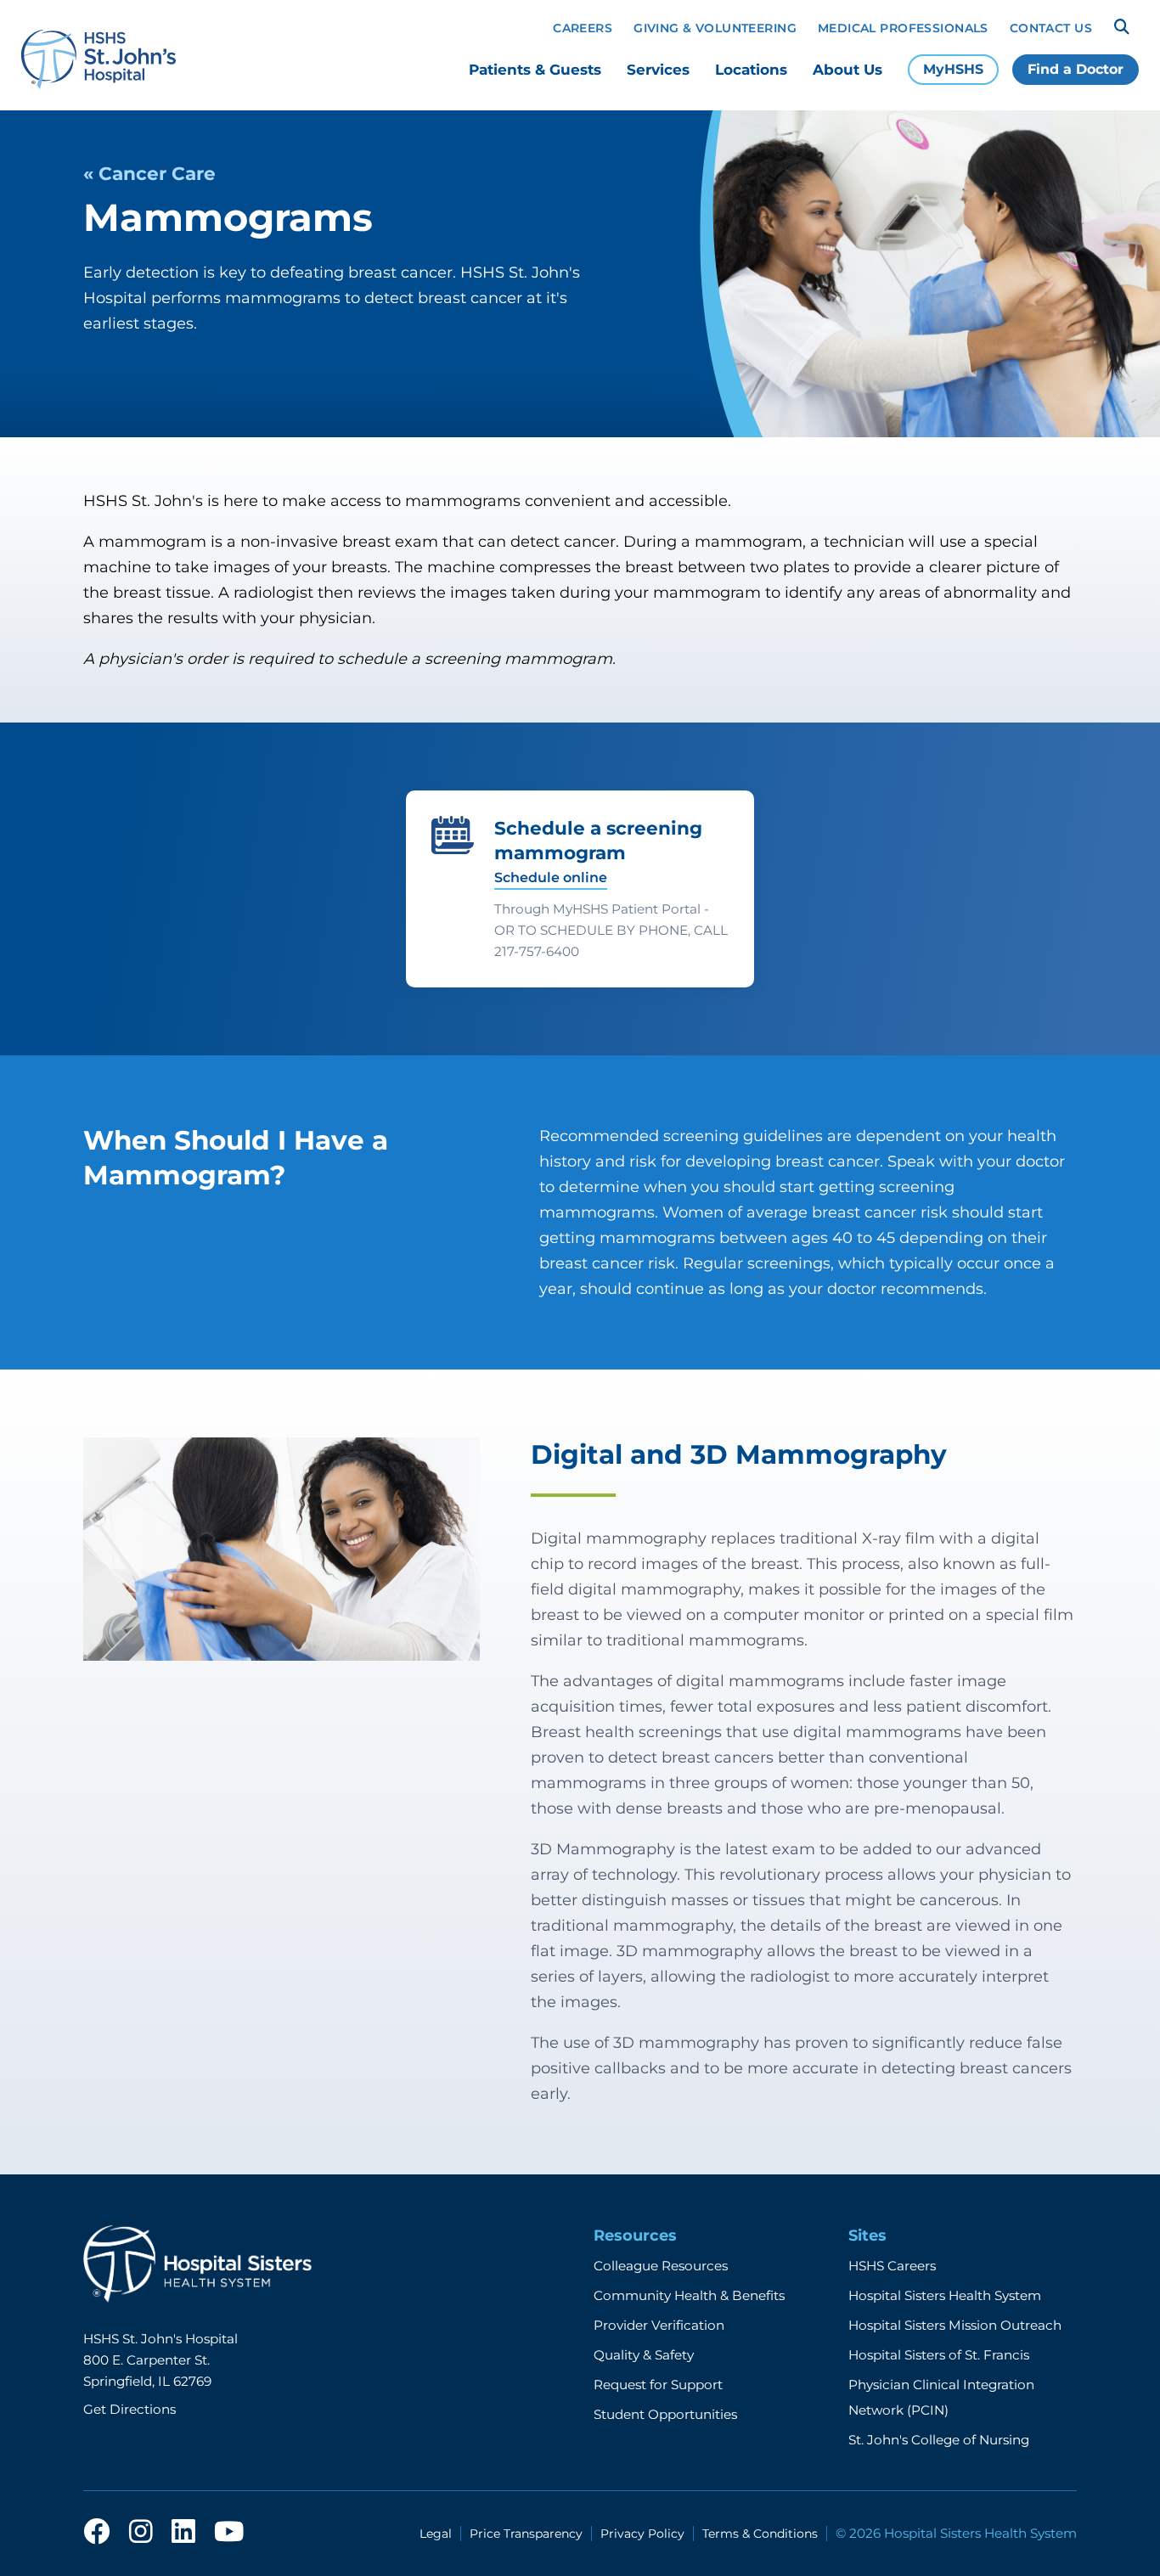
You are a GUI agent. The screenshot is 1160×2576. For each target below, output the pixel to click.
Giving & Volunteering (715, 28)
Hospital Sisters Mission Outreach (955, 2325)
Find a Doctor (1076, 69)
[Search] (1122, 27)
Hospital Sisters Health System (945, 2295)
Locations (751, 70)
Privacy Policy (642, 2534)
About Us (847, 70)
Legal (436, 2534)
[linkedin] (183, 2533)
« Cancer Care (149, 173)
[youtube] (229, 2533)
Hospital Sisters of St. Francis (939, 2355)
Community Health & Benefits (689, 2295)
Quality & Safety (644, 2355)
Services (658, 70)
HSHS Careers (892, 2266)
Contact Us (1051, 28)
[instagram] (141, 2533)
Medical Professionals (903, 28)
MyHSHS (953, 69)
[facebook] (97, 2533)
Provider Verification (659, 2325)
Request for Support (658, 2385)
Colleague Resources (661, 2266)
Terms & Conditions (760, 2534)
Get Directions (130, 2409)
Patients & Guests (535, 70)
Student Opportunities (665, 2414)
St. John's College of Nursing (939, 2440)
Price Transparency (526, 2534)
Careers (583, 28)
